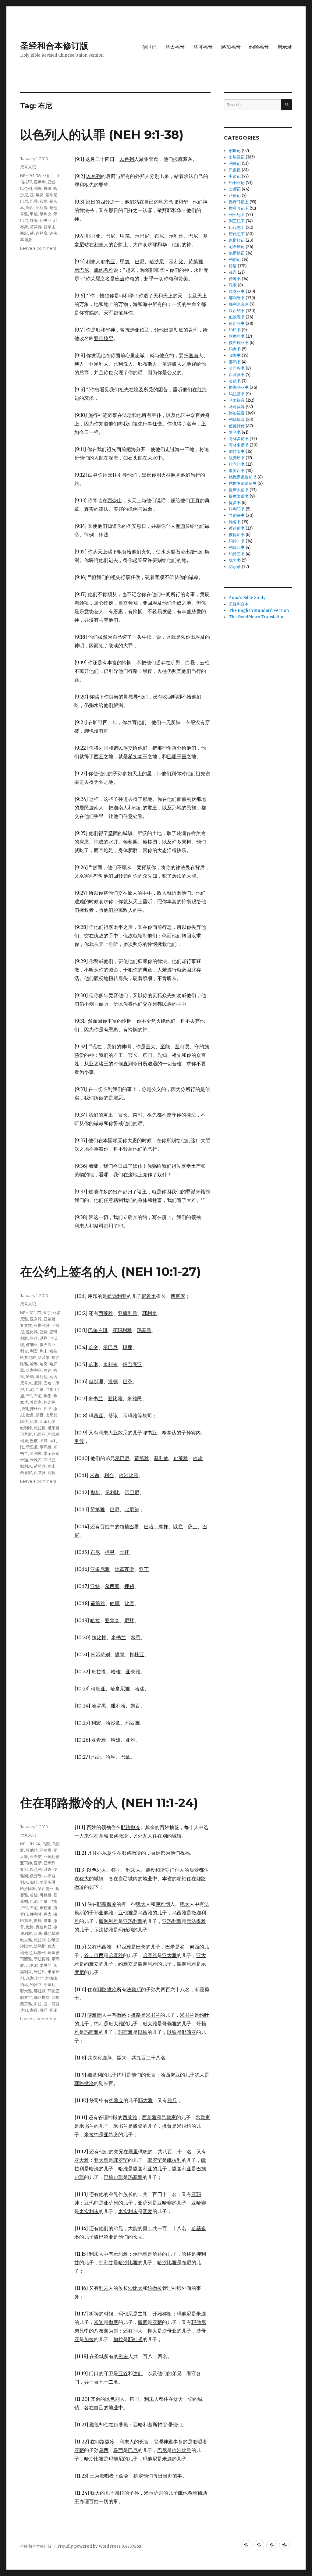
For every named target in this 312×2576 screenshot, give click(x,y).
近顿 (51, 1473)
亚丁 (47, 1313)
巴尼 (24, 201)
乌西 (46, 1844)
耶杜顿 (40, 1991)
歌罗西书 (237, 471)
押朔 (24, 1409)
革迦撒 (26, 240)
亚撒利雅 (42, 1325)
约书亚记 (237, 183)
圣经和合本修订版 (54, 46)
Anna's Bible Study (247, 598)
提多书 (235, 503)
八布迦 (50, 1876)
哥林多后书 (239, 445)
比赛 (34, 1421)
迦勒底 (42, 233)
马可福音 (203, 47)
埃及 (40, 195)
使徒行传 (237, 426)
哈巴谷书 (237, 368)
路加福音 (231, 47)
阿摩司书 (237, 336)
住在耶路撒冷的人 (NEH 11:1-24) (109, 1803)
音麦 (53, 2010)
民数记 (235, 170)
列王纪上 (237, 215)
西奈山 (50, 227)
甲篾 (34, 214)
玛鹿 (24, 1441)
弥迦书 (235, 355)
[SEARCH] (287, 105)
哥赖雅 (46, 1895)
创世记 (149, 47)
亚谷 (24, 1869)
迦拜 (34, 2010)
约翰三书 (237, 554)
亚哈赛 (46, 1850)
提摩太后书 (239, 496)
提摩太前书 (239, 490)
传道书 (235, 279)
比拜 (24, 1421)
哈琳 (34, 1364)
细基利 (50, 1984)
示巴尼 (32, 1447)
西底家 (26, 1473)
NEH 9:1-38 (30, 176)
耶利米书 (237, 298)
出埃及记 (237, 157)
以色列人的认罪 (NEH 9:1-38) (102, 135)
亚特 (44, 1332)
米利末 (36, 1453)
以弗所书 (237, 458)
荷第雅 (36, 227)
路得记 (235, 195)
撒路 (30, 1927)
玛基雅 (26, 1434)
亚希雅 (50, 1319)
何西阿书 (237, 323)
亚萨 (38, 1863)
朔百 (40, 1415)
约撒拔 (51, 1978)
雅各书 (235, 522)
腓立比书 (237, 464)
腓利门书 (237, 509)
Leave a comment (38, 248)
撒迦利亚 (44, 1927)
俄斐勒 (36, 1876)
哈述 (48, 1370)
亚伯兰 (49, 176)
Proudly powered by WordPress (89, 2546)
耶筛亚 (53, 1991)
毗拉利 (40, 1940)
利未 (38, 188)
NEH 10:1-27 (31, 1313)
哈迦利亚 (34, 1370)
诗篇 (233, 266)
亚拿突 (26, 1325)
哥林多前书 (239, 439)
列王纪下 (237, 221)
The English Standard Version (259, 611)
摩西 (30, 208)
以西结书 (237, 311)
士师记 (235, 189)
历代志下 (237, 234)
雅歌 (233, 285)
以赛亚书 (237, 291)
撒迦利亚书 (239, 387)
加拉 (34, 1882)
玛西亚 (40, 1434)
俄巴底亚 (48, 1345)
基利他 (42, 1377)
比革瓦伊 (48, 1421)
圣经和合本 (239, 604)
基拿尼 (51, 195)
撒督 (30, 1415)
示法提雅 (42, 1959)
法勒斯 (40, 1946)
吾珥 (48, 188)
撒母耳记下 (239, 208)
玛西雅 (53, 1434)
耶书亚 (46, 220)
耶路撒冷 (42, 1997)
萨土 (51, 1466)
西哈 (55, 1997)
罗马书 (235, 432)
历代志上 (237, 227)
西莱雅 (40, 1473)
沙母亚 (53, 1940)
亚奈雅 (36, 1319)
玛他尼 (26, 1952)
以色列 (26, 188)
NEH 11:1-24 (30, 1844)
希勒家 (46, 1908)
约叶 (40, 1978)
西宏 (24, 233)
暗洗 (38, 1933)
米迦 (24, 1460)
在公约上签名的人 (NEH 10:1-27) (110, 1272)
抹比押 (50, 1402)
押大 (48, 1914)
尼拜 (38, 1383)
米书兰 (46, 1965)
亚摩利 (40, 182)
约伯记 (235, 259)
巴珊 (34, 201)
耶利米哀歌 (239, 304)
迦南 (53, 233)
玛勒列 (40, 1952)
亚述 (51, 182)
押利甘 (36, 1914)
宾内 (53, 1377)
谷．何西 (51, 2004)
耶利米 (26, 1466)
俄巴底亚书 (239, 343)
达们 (24, 2010)
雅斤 (44, 2010)
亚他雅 (32, 1850)
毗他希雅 (51, 1933)
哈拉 (53, 1351)
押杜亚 (36, 1409)
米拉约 (40, 1972)
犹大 (51, 1946)
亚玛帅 (26, 1863)
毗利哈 (26, 1428)
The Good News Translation (257, 617)
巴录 (40, 1389)
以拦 (44, 1338)
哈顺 (30, 1377)
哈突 (44, 1364)
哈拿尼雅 (28, 1357)
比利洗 (42, 208)
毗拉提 (40, 1428)
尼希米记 (28, 167)
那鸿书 (235, 362)
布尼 (44, 201)
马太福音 (175, 47)
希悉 (48, 1396)
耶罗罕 (26, 1997)
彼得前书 (237, 528)
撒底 (38, 1920)
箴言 (233, 272)
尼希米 (26, 1383)
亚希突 (36, 1856)
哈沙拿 (44, 1357)
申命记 (235, 176)
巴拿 (49, 1389)
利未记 (235, 163)
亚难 (34, 1338)
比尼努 (51, 1415)
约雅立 (36, 1984)
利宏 (34, 1351)
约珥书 (235, 330)
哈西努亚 (46, 1888)
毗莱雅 (53, 1428)
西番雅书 (237, 375)
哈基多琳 (48, 1882)
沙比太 (26, 1946)
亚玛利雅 (51, 1856)
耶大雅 (26, 1991)
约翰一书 (237, 541)
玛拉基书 (237, 394)
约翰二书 (237, 547)
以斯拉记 (237, 240)
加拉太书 (237, 451)
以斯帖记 (237, 253)
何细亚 (32, 1345)
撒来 (48, 1920)
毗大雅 (26, 1940)
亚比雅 (32, 1332)
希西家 (36, 1402)
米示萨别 (51, 1453)
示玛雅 (46, 1447)
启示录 (285, 47)
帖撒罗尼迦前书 (243, 477)
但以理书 (237, 317)
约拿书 (235, 349)
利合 (24, 1351)
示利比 (46, 214)
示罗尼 (32, 1965)
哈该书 (235, 381)
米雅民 (36, 1460)
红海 (34, 220)
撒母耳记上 (239, 202)
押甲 (48, 1409)
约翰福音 (259, 47)
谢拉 (38, 2004)
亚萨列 (50, 1863)
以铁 (48, 1869)
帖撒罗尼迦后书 (243, 483)
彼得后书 (237, 535)
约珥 (24, 1984)
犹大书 (235, 560)
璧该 (34, 1441)
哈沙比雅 (28, 1888)
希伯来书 (237, 515)
